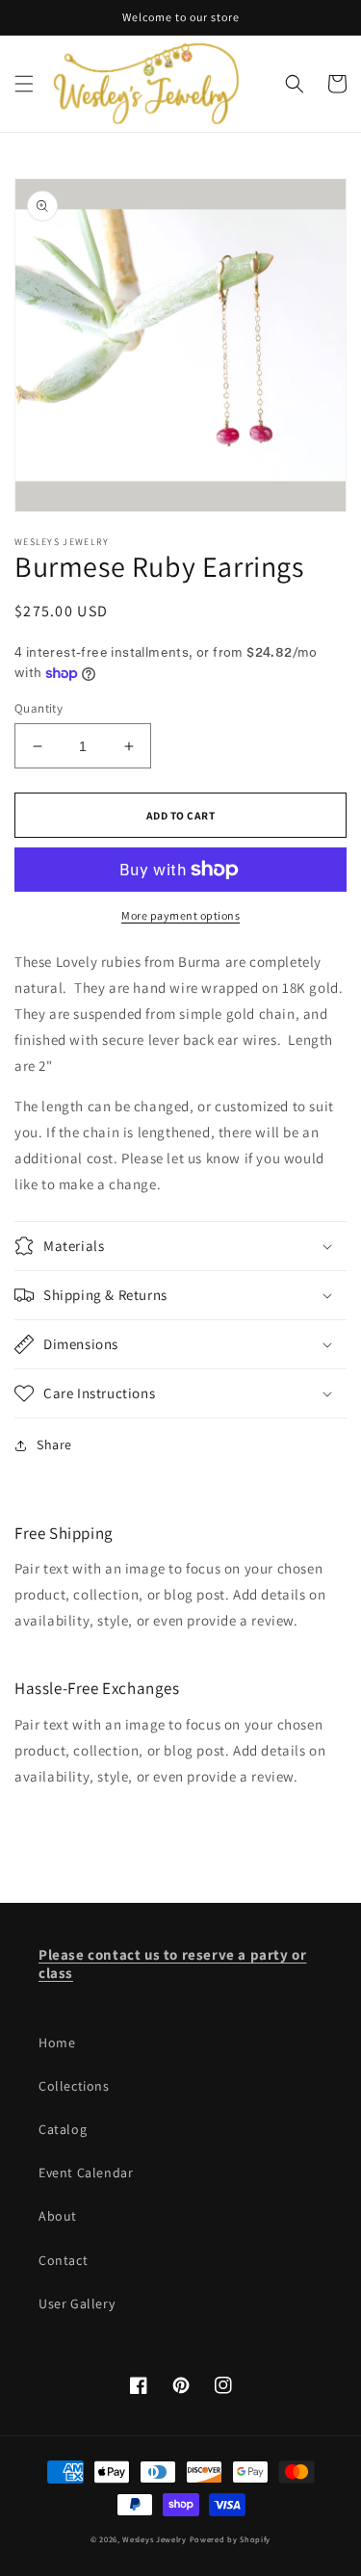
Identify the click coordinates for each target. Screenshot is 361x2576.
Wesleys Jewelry (155, 2539)
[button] (24, 84)
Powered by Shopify (231, 2539)
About (58, 2216)
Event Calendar (86, 2173)
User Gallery (77, 2303)
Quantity (39, 708)
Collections (74, 2086)
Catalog (63, 2129)
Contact (63, 2260)
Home (57, 2043)
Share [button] (54, 1444)
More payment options (180, 915)
